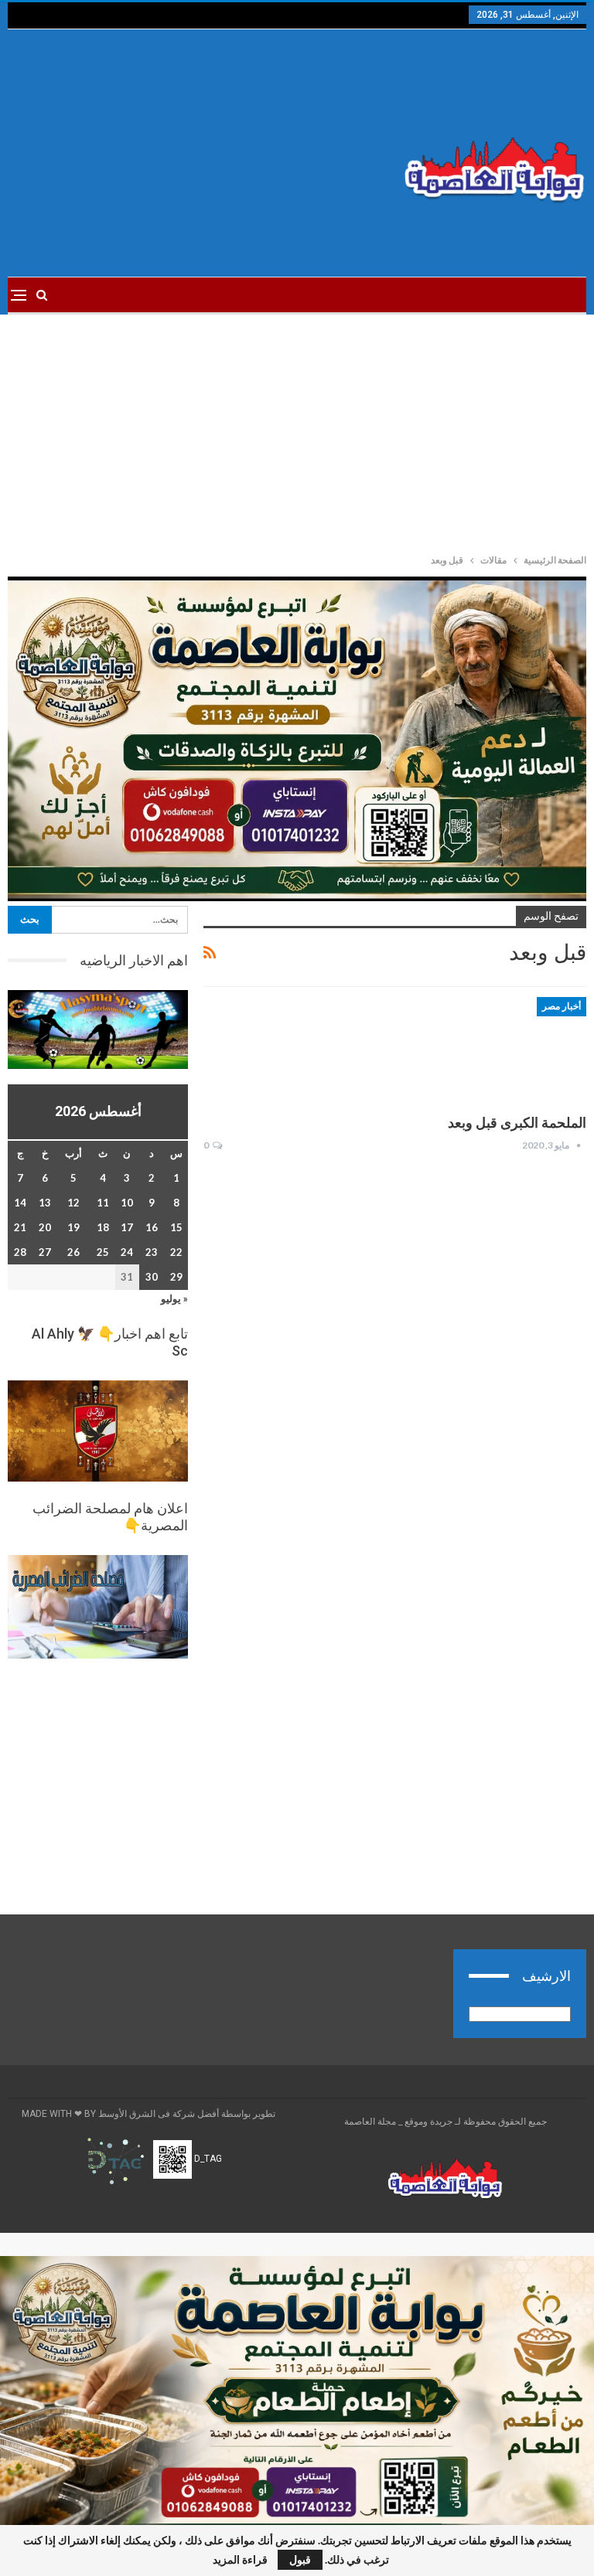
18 (103, 1227)
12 (73, 1203)
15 (176, 1227)
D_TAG (207, 2159)
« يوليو (174, 1298)
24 (127, 1252)
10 (127, 1203)
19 (73, 1227)
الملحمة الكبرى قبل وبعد (517, 1123)
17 (127, 1227)
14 (20, 1203)
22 (176, 1252)
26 (73, 1252)
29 (176, 1277)
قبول (300, 2559)
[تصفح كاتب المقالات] (579, 1145)
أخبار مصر (562, 1006)
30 (152, 1277)
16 (152, 1227)
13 (45, 1203)
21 (20, 1227)
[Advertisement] (198, 153)
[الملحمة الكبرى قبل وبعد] (505, 1049)
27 (45, 1252)
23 (152, 1252)
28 (20, 1252)
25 (103, 1252)
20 (45, 1227)
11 (103, 1203)
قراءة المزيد (240, 2560)
